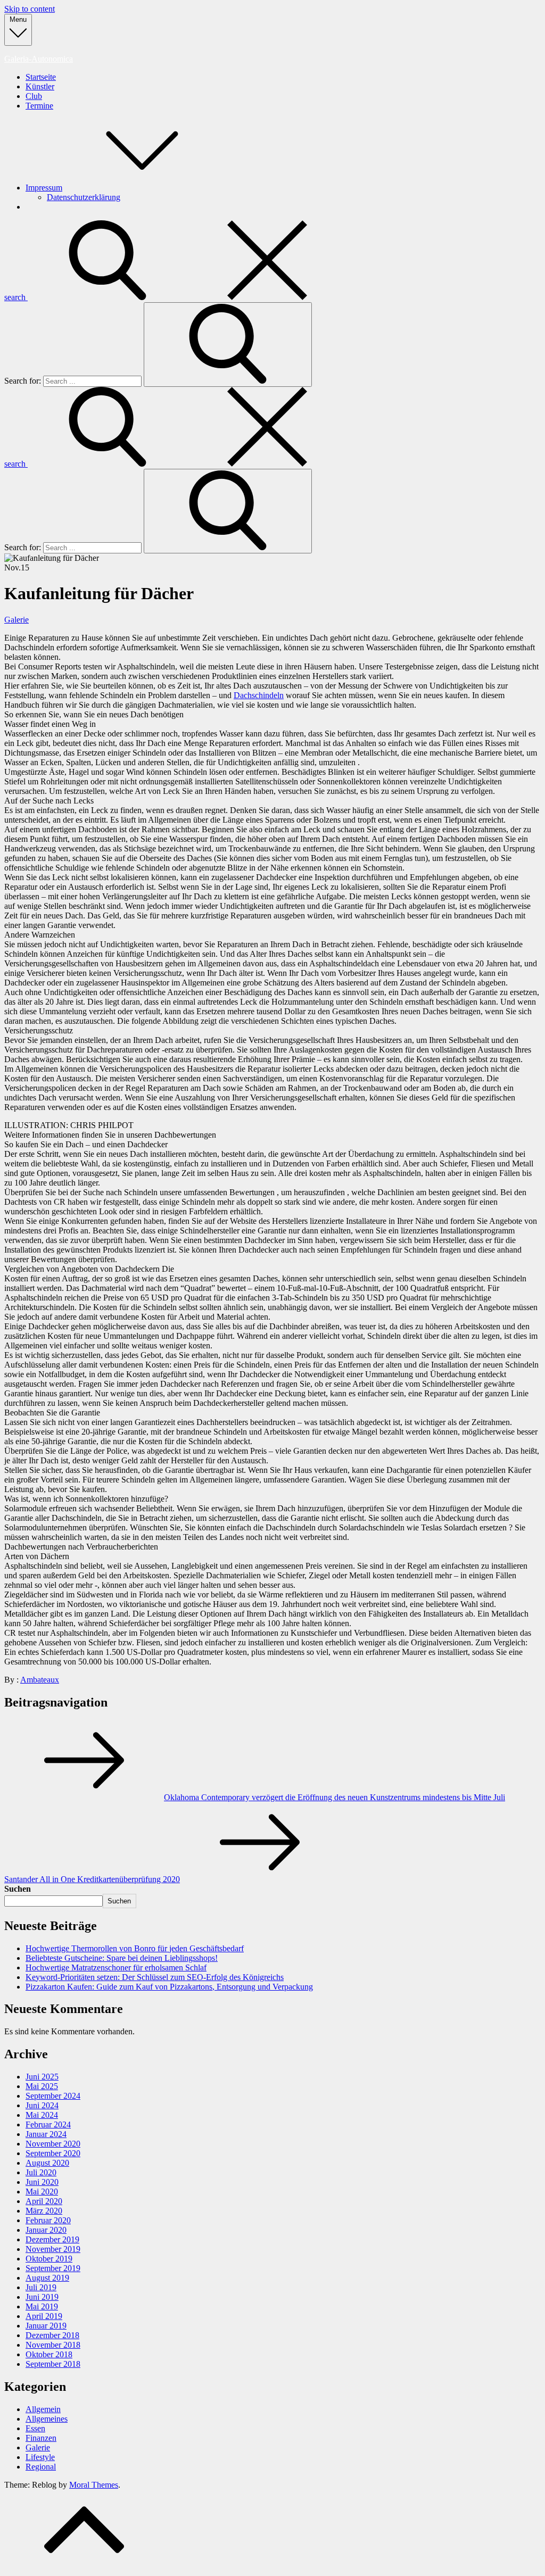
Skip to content (30, 9)
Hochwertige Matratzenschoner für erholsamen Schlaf (116, 1968)
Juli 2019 (41, 2287)
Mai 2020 (42, 2192)
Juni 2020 (42, 2182)
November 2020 (53, 2144)
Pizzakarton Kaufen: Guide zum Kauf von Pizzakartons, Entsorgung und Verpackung (169, 1987)
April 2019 (44, 2316)
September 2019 (53, 2268)
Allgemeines (47, 2419)
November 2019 (53, 2249)
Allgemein (43, 2409)
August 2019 (47, 2278)
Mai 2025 (42, 2086)
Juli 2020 (41, 2172)
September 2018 (53, 2364)
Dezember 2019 (52, 2239)
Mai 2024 (42, 2115)
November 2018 (53, 2345)
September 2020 (53, 2153)
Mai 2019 (42, 2306)
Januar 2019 (46, 2326)
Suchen (18, 1889)
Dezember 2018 (52, 2335)
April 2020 (44, 2201)
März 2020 (44, 2211)
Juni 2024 (42, 2105)
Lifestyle (40, 2457)
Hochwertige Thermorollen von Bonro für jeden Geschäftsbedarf (135, 1948)
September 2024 (53, 2096)
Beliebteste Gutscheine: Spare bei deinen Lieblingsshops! (122, 1958)
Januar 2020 (46, 2230)
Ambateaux (40, 1680)
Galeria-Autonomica (39, 59)
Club (34, 96)
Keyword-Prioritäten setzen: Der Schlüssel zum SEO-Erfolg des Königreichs (155, 1977)
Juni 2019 (42, 2297)
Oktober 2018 (49, 2354)
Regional (41, 2467)
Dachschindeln (259, 695)
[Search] (228, 345)
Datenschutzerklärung (84, 197)
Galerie (16, 620)
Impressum (44, 188)
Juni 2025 (42, 2077)
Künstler (40, 86)
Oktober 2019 (49, 2259)
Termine (39, 106)
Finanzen (41, 2438)
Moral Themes (94, 2485)
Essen (35, 2428)
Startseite (41, 77)
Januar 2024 (46, 2134)
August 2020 (47, 2163)
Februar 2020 (48, 2220)
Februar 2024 (48, 2124)
